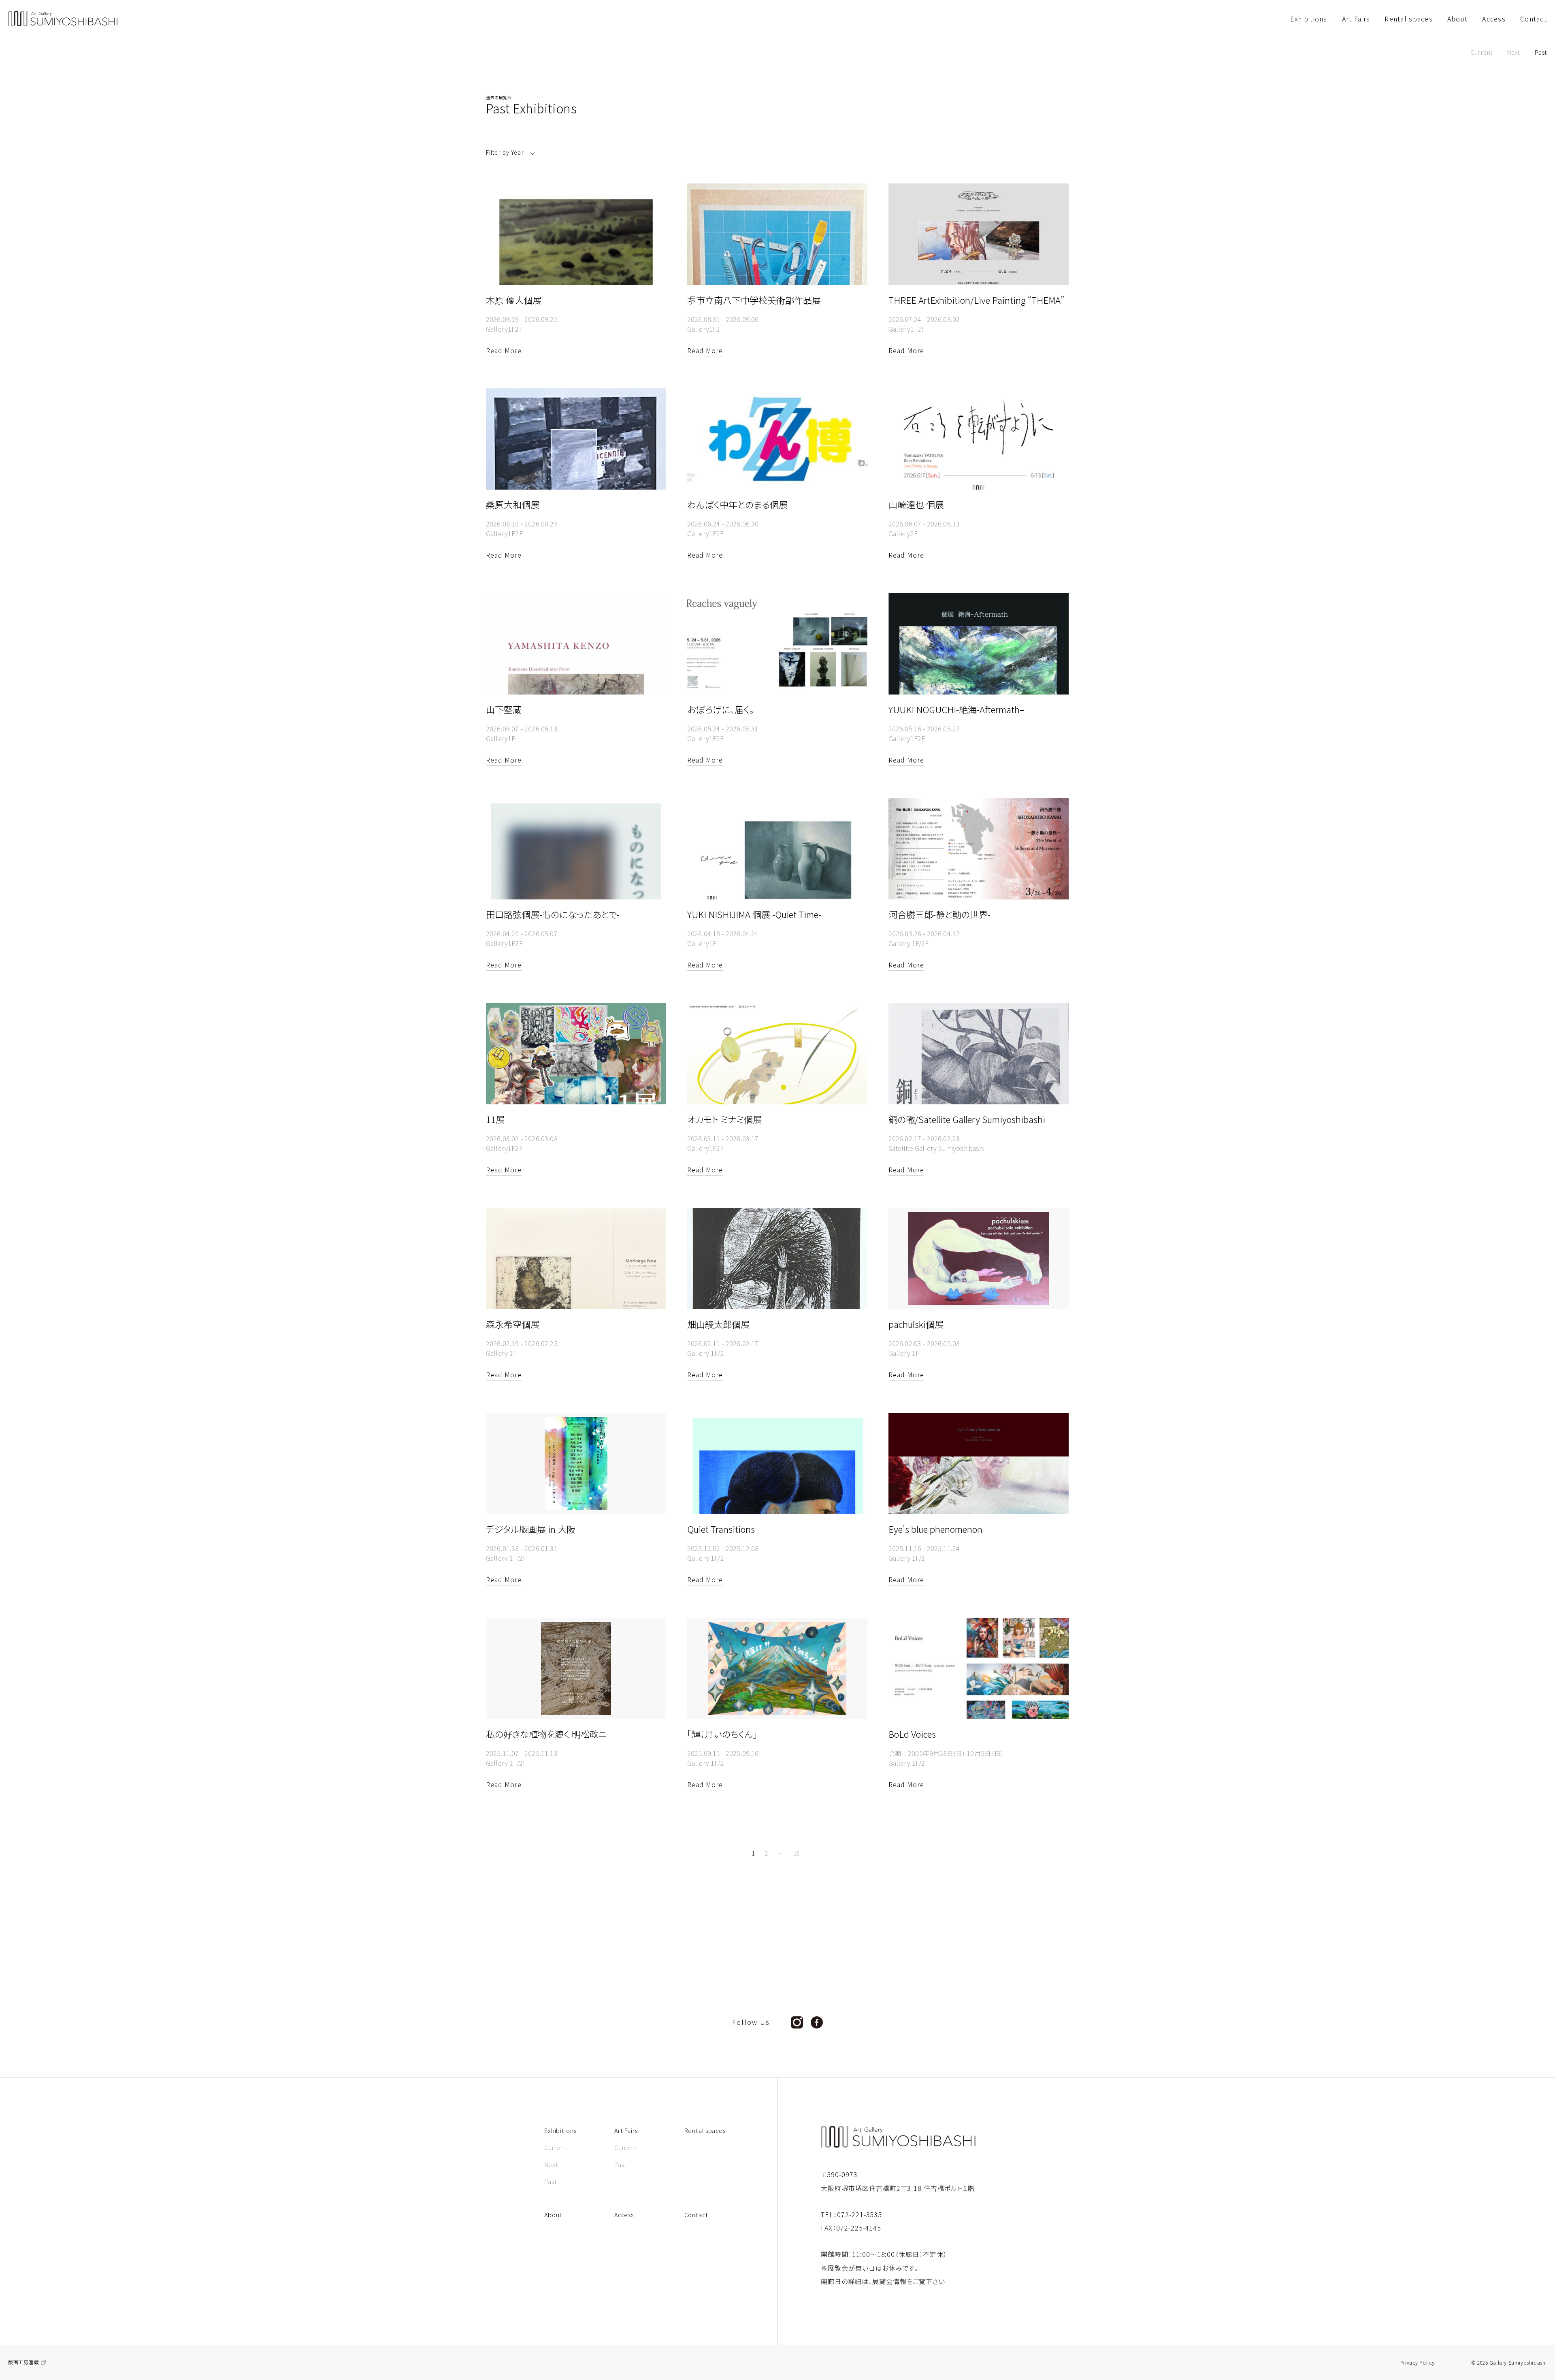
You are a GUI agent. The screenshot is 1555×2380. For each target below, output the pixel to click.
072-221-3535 (860, 2214)
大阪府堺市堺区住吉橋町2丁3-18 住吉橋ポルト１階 (898, 2188)
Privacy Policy (1418, 2363)
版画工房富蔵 (23, 2362)
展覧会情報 (889, 2281)
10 (796, 1853)
